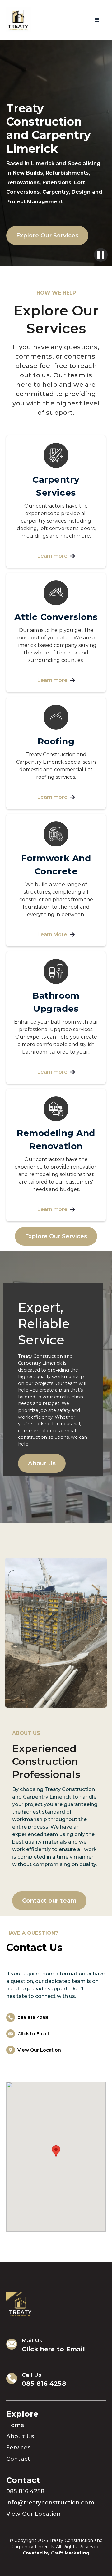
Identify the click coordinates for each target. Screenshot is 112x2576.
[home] (19, 20)
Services (18, 2448)
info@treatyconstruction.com (50, 2503)
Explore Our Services (47, 235)
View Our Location (33, 2514)
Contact (18, 2459)
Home (15, 2425)
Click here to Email (53, 2349)
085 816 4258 (44, 2384)
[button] (97, 20)
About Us (42, 1463)
